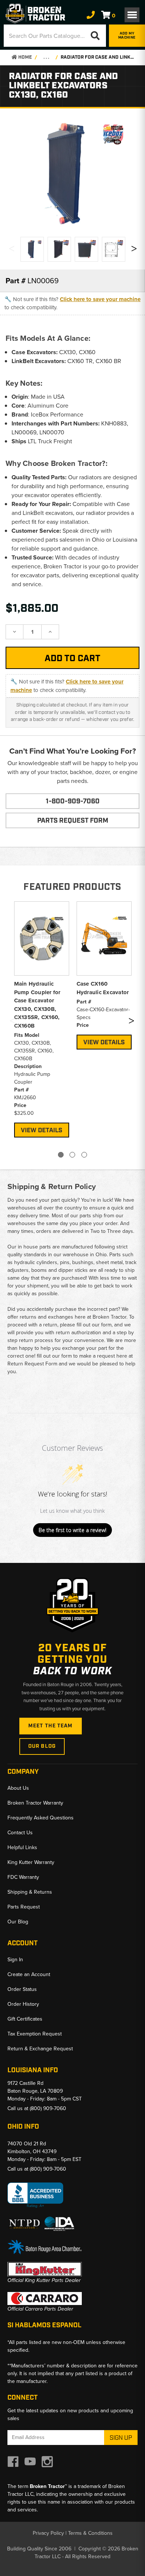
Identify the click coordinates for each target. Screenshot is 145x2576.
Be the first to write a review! (72, 1530)
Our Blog (42, 1746)
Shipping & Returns (30, 1892)
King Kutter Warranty (31, 1862)
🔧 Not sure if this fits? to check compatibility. (72, 303)
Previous (11, 250)
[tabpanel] (42, 1018)
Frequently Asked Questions (41, 1818)
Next (134, 250)
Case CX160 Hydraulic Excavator (103, 988)
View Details (42, 1130)
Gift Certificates (25, 2019)
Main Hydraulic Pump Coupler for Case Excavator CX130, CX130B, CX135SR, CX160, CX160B (37, 1005)
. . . (46, 57)
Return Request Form (32, 1364)
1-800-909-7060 (73, 801)
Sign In (15, 1960)
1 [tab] (61, 1155)
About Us (18, 1788)
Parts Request (24, 1907)
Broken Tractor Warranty (35, 1803)
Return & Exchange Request (40, 2049)
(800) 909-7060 (48, 2108)
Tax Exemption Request (35, 2034)
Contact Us (20, 1833)
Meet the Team (51, 1726)
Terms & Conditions (90, 2533)
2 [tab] (72, 1155)
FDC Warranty (23, 1877)
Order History (23, 2004)
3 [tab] (84, 1155)
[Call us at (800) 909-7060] (91, 15)
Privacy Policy (48, 2533)
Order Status (22, 1989)
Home (25, 57)
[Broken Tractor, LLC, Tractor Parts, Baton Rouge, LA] (35, 2195)
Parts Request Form (73, 821)
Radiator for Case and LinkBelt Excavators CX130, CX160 (98, 57)
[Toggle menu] (132, 15)
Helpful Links (22, 1847)
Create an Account (29, 1974)
